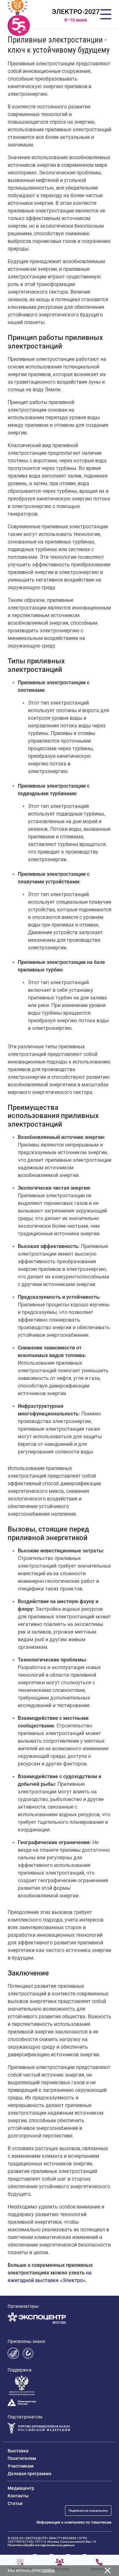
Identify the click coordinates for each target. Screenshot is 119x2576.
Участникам (21, 2466)
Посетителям (22, 2458)
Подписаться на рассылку (88, 2511)
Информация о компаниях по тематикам (74, 2522)
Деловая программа (30, 2474)
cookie (48, 2570)
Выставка (18, 2451)
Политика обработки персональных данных (41, 2545)
